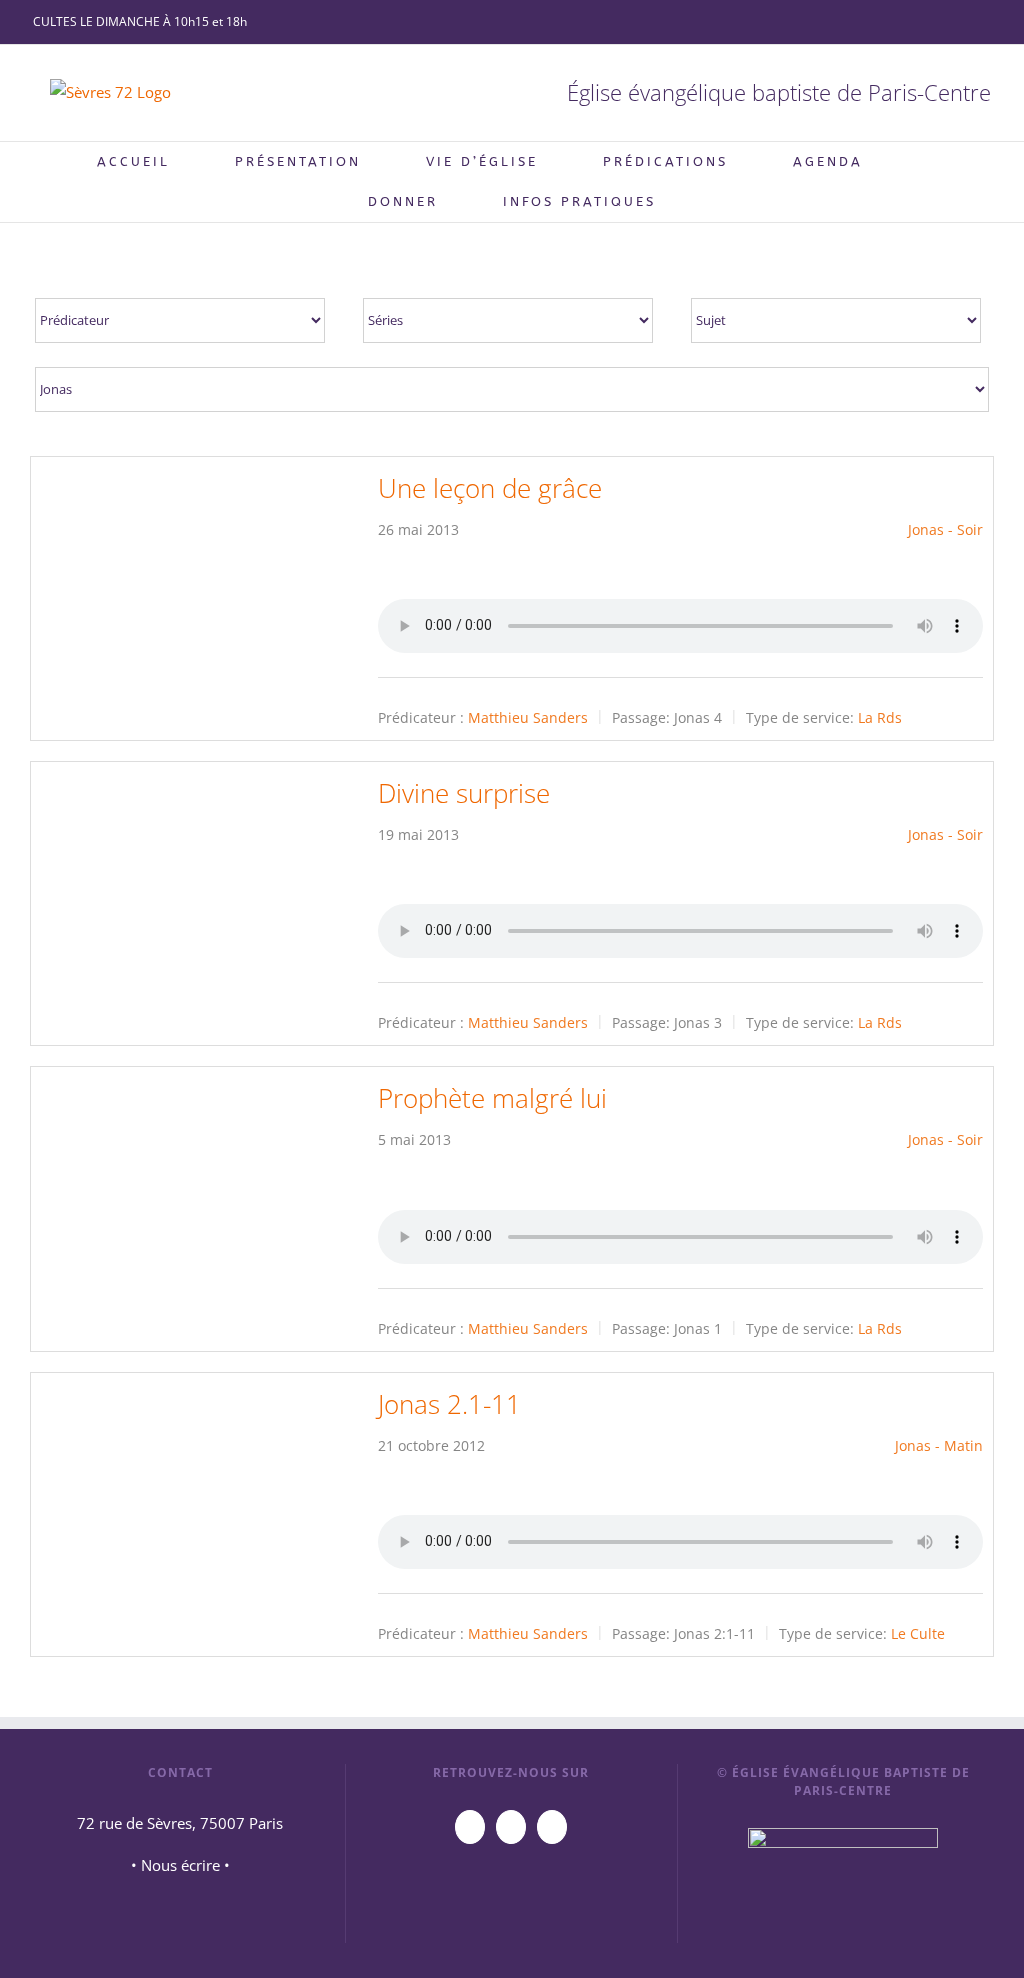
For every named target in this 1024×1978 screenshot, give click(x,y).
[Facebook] (511, 1827)
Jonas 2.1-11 (449, 1404)
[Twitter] (552, 1827)
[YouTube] (470, 1827)
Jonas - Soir (945, 529)
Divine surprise (464, 793)
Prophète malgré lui (492, 1098)
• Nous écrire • (180, 1865)
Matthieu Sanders (528, 717)
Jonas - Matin (939, 1445)
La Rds (880, 717)
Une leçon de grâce (490, 488)
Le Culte (918, 1633)
